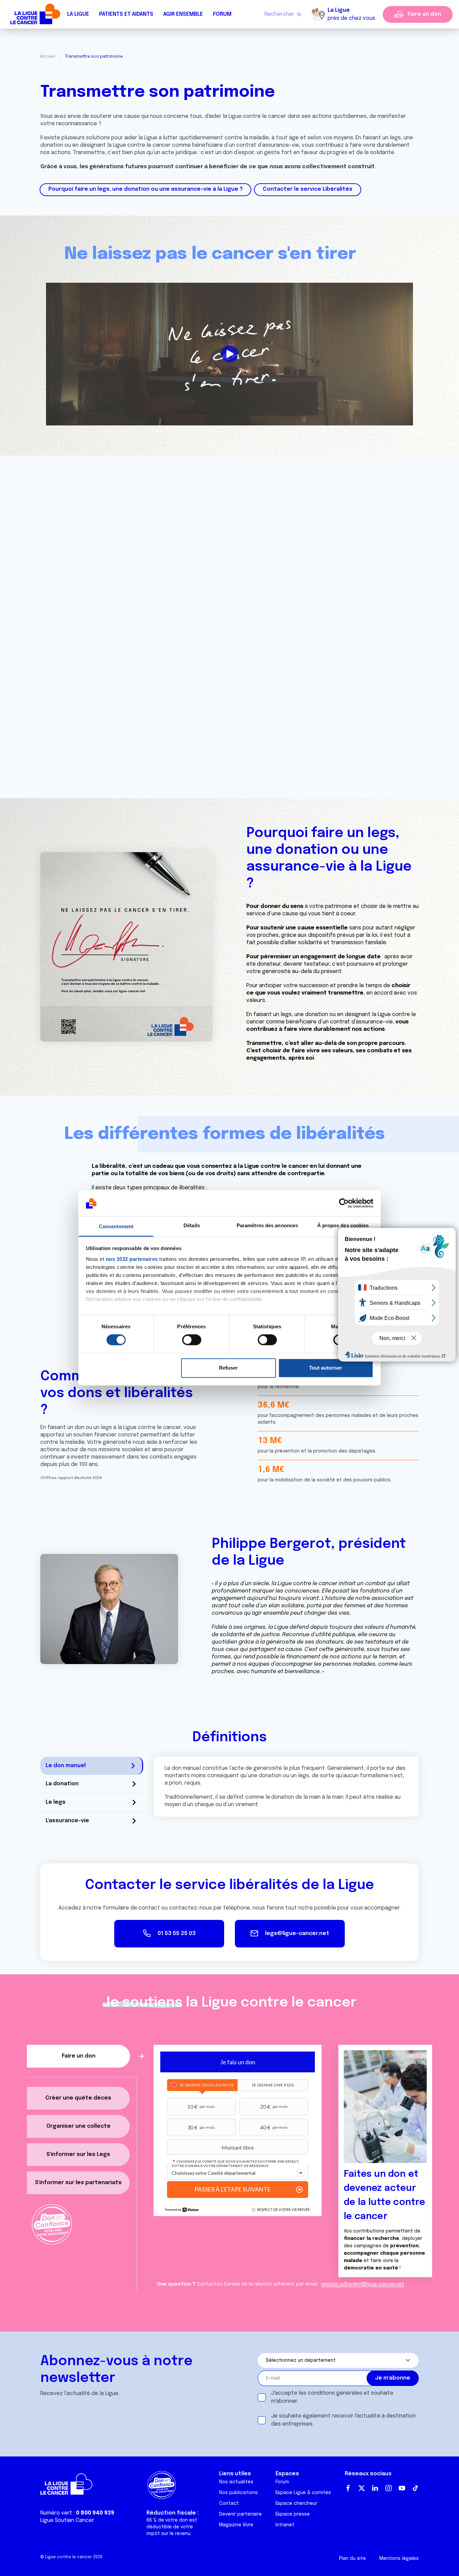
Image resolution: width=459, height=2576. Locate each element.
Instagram (388, 2488)
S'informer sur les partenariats (78, 2183)
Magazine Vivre (236, 2525)
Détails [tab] (192, 1225)
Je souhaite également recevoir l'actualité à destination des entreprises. (343, 2420)
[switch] (192, 1340)
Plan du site (352, 2559)
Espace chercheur (296, 2503)
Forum (222, 14)
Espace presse (293, 2514)
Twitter (362, 2488)
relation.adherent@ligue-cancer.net (363, 2284)
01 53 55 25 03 (177, 1934)
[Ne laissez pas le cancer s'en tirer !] (230, 354)
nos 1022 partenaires (132, 1259)
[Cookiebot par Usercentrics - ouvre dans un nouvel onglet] (344, 1203)
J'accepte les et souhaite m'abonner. (332, 2397)
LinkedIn (375, 2488)
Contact (229, 2503)
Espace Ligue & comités (303, 2493)
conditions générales (335, 2393)
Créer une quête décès (78, 2098)
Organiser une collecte (78, 2126)
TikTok (415, 2488)
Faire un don (424, 14)
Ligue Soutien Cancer (67, 2520)
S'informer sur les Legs (78, 2154)
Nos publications (238, 2493)
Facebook (348, 2488)
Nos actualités (236, 2482)
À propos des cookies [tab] (343, 1225)
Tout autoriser (326, 1368)
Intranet (285, 2525)
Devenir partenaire (240, 2514)
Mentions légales (399, 2559)
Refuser (228, 1368)
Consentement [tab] (116, 1226)
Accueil (48, 57)
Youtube (402, 2488)
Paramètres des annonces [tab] (267, 1225)
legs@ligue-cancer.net (297, 1934)
